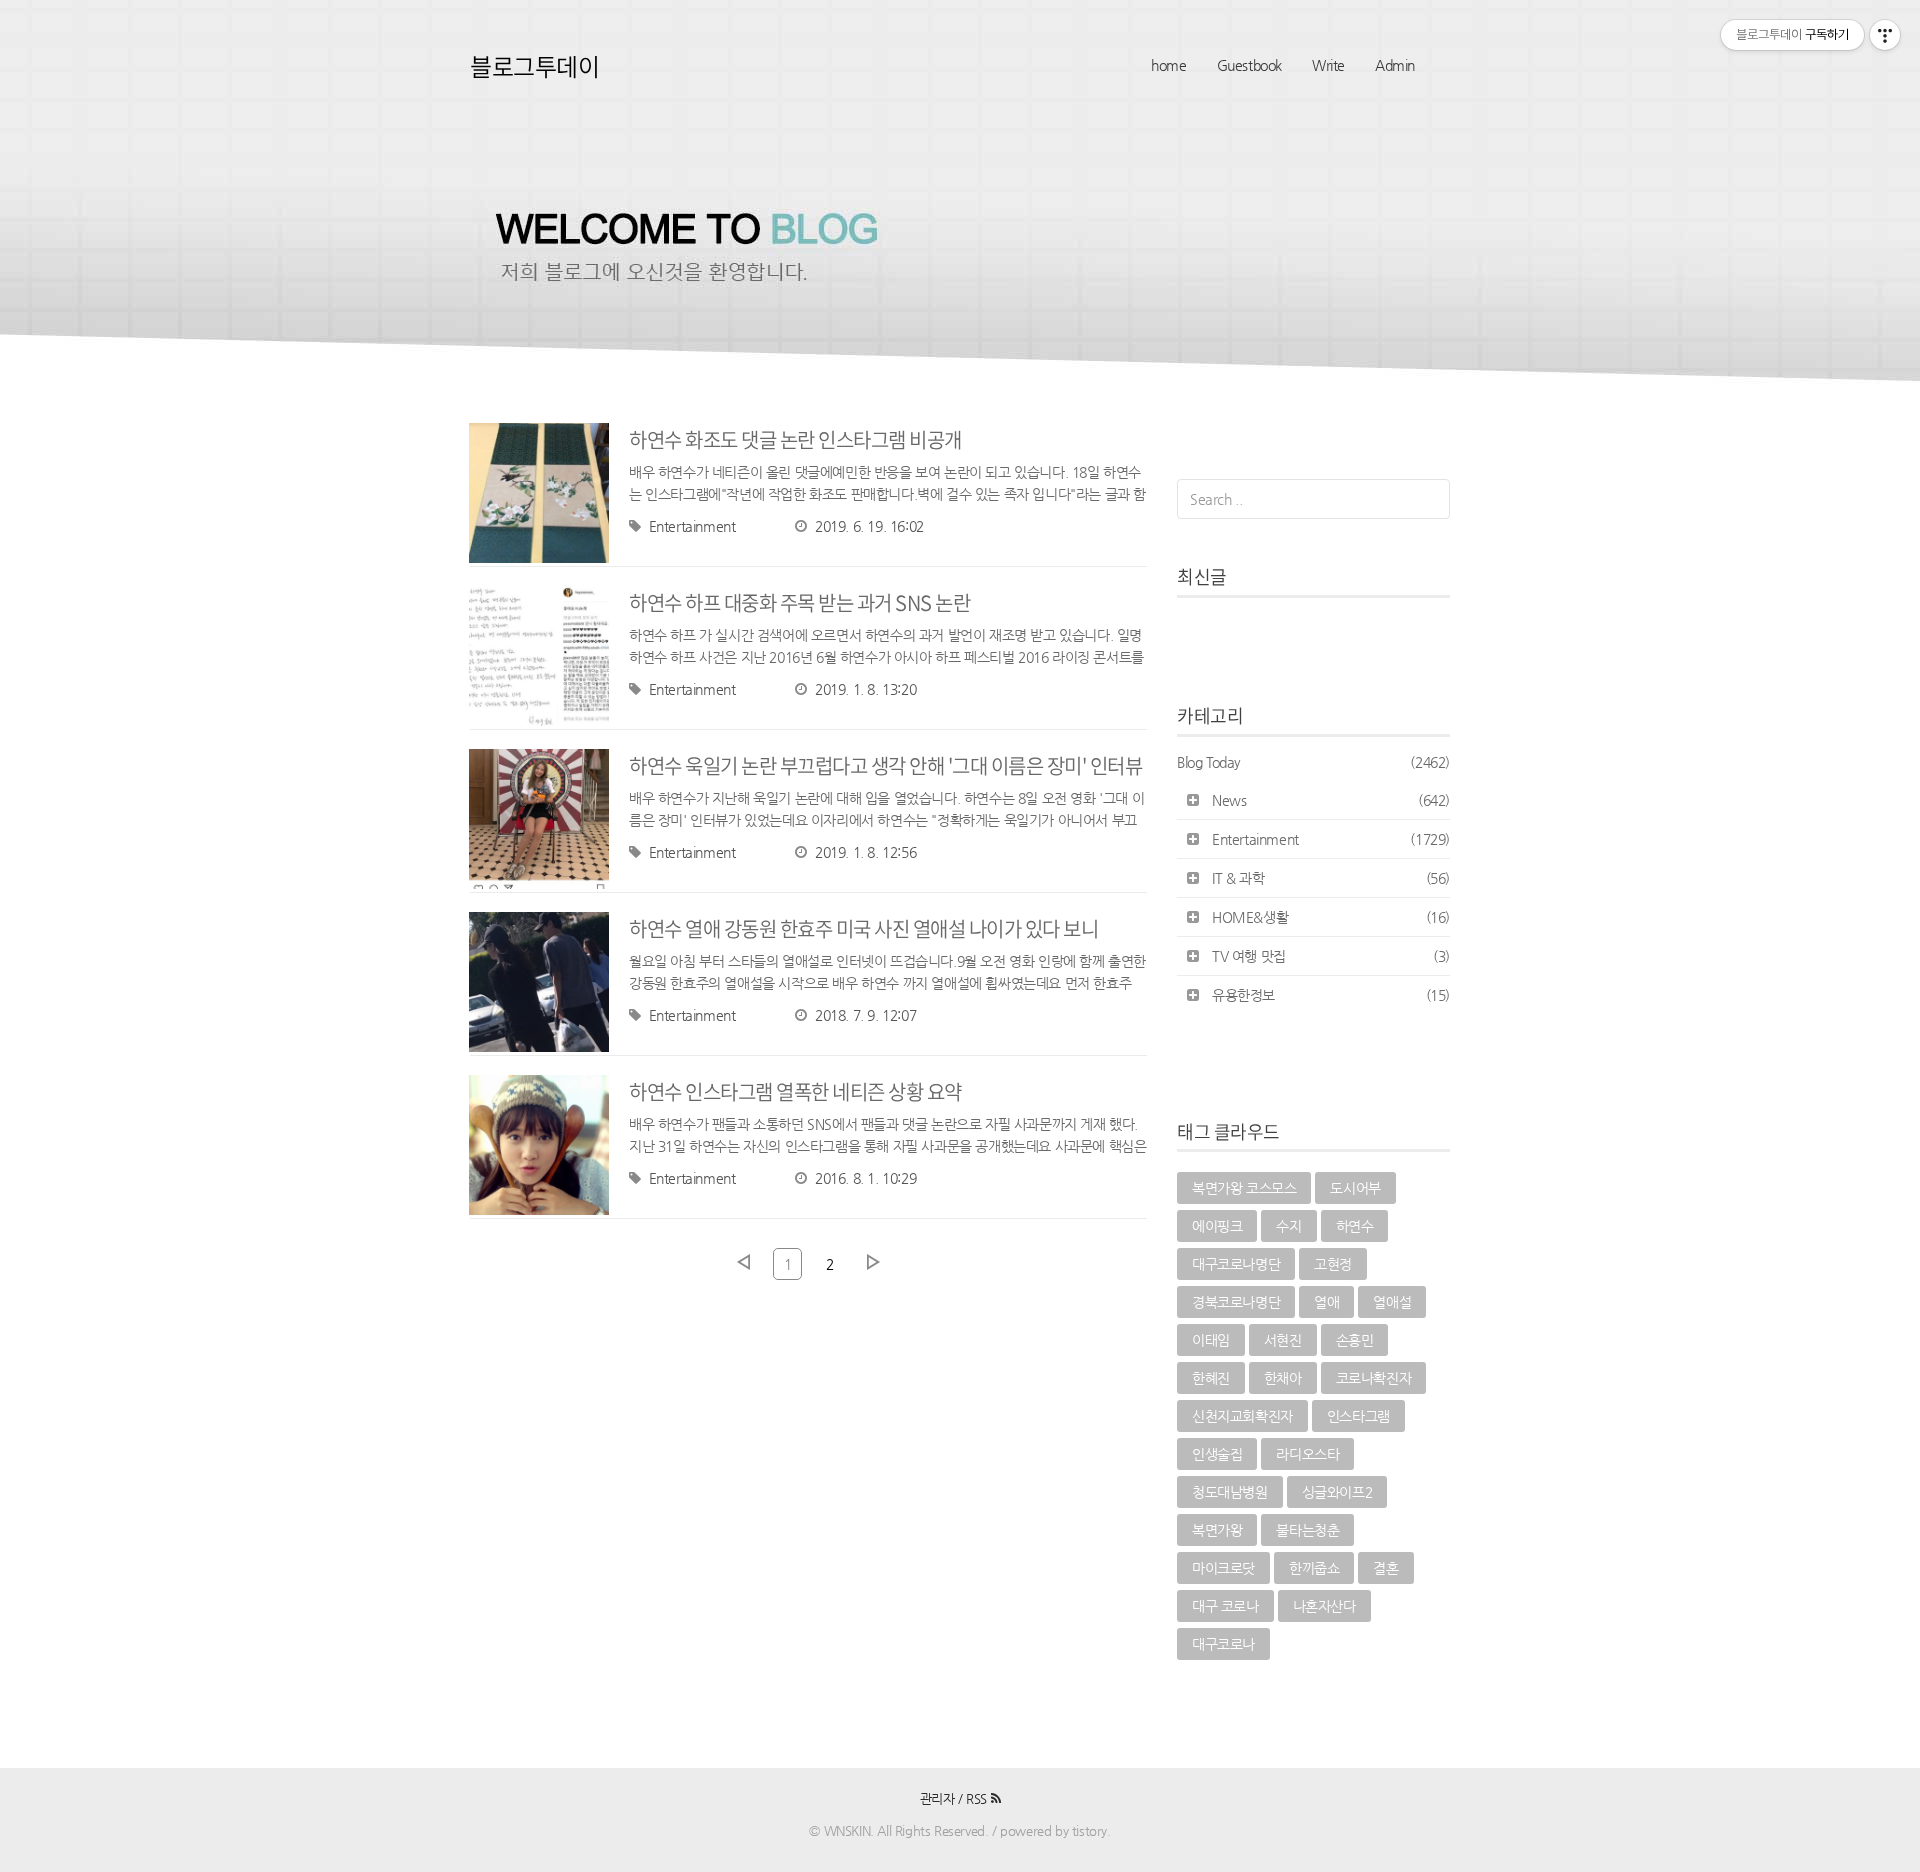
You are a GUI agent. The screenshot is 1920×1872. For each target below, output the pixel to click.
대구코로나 (1223, 1644)
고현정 (1333, 1264)
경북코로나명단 (1236, 1302)
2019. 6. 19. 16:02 (869, 526)
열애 (1326, 1302)
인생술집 (1217, 1454)
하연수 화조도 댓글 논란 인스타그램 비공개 (795, 439)
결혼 (1385, 1568)
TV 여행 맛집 (1331, 956)
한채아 (1283, 1378)
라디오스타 (1307, 1454)
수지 (1288, 1226)
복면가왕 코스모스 (1244, 1188)
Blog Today (1313, 762)
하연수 (1355, 1226)
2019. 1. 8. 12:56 (865, 852)
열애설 (1392, 1302)
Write (1328, 65)
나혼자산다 (1324, 1606)
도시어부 (1355, 1188)
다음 (873, 1262)
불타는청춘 (1307, 1530)
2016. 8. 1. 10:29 (865, 1178)
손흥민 (1355, 1340)
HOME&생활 (1331, 917)
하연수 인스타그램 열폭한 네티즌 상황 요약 (795, 1091)
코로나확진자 (1374, 1378)
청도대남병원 (1230, 1492)
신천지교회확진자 (1242, 1416)
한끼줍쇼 (1314, 1568)
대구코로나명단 (1236, 1264)
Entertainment (692, 526)
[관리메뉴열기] (1885, 35)
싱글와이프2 (1337, 1492)
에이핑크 (1217, 1226)
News (1331, 800)
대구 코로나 (1225, 1606)
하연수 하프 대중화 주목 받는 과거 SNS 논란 (799, 602)
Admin (1395, 65)
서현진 (1283, 1340)
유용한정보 (1331, 995)
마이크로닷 (1223, 1568)
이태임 (1211, 1340)
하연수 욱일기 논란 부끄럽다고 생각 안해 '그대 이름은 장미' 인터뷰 (885, 765)
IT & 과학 (1331, 878)
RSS (978, 1798)
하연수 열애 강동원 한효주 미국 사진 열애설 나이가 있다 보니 (863, 928)
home (1168, 65)
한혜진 (1211, 1378)
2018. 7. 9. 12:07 (865, 1015)
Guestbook (1249, 65)
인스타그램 (1358, 1416)
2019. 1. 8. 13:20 (865, 689)
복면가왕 (1217, 1530)
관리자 (937, 1798)
